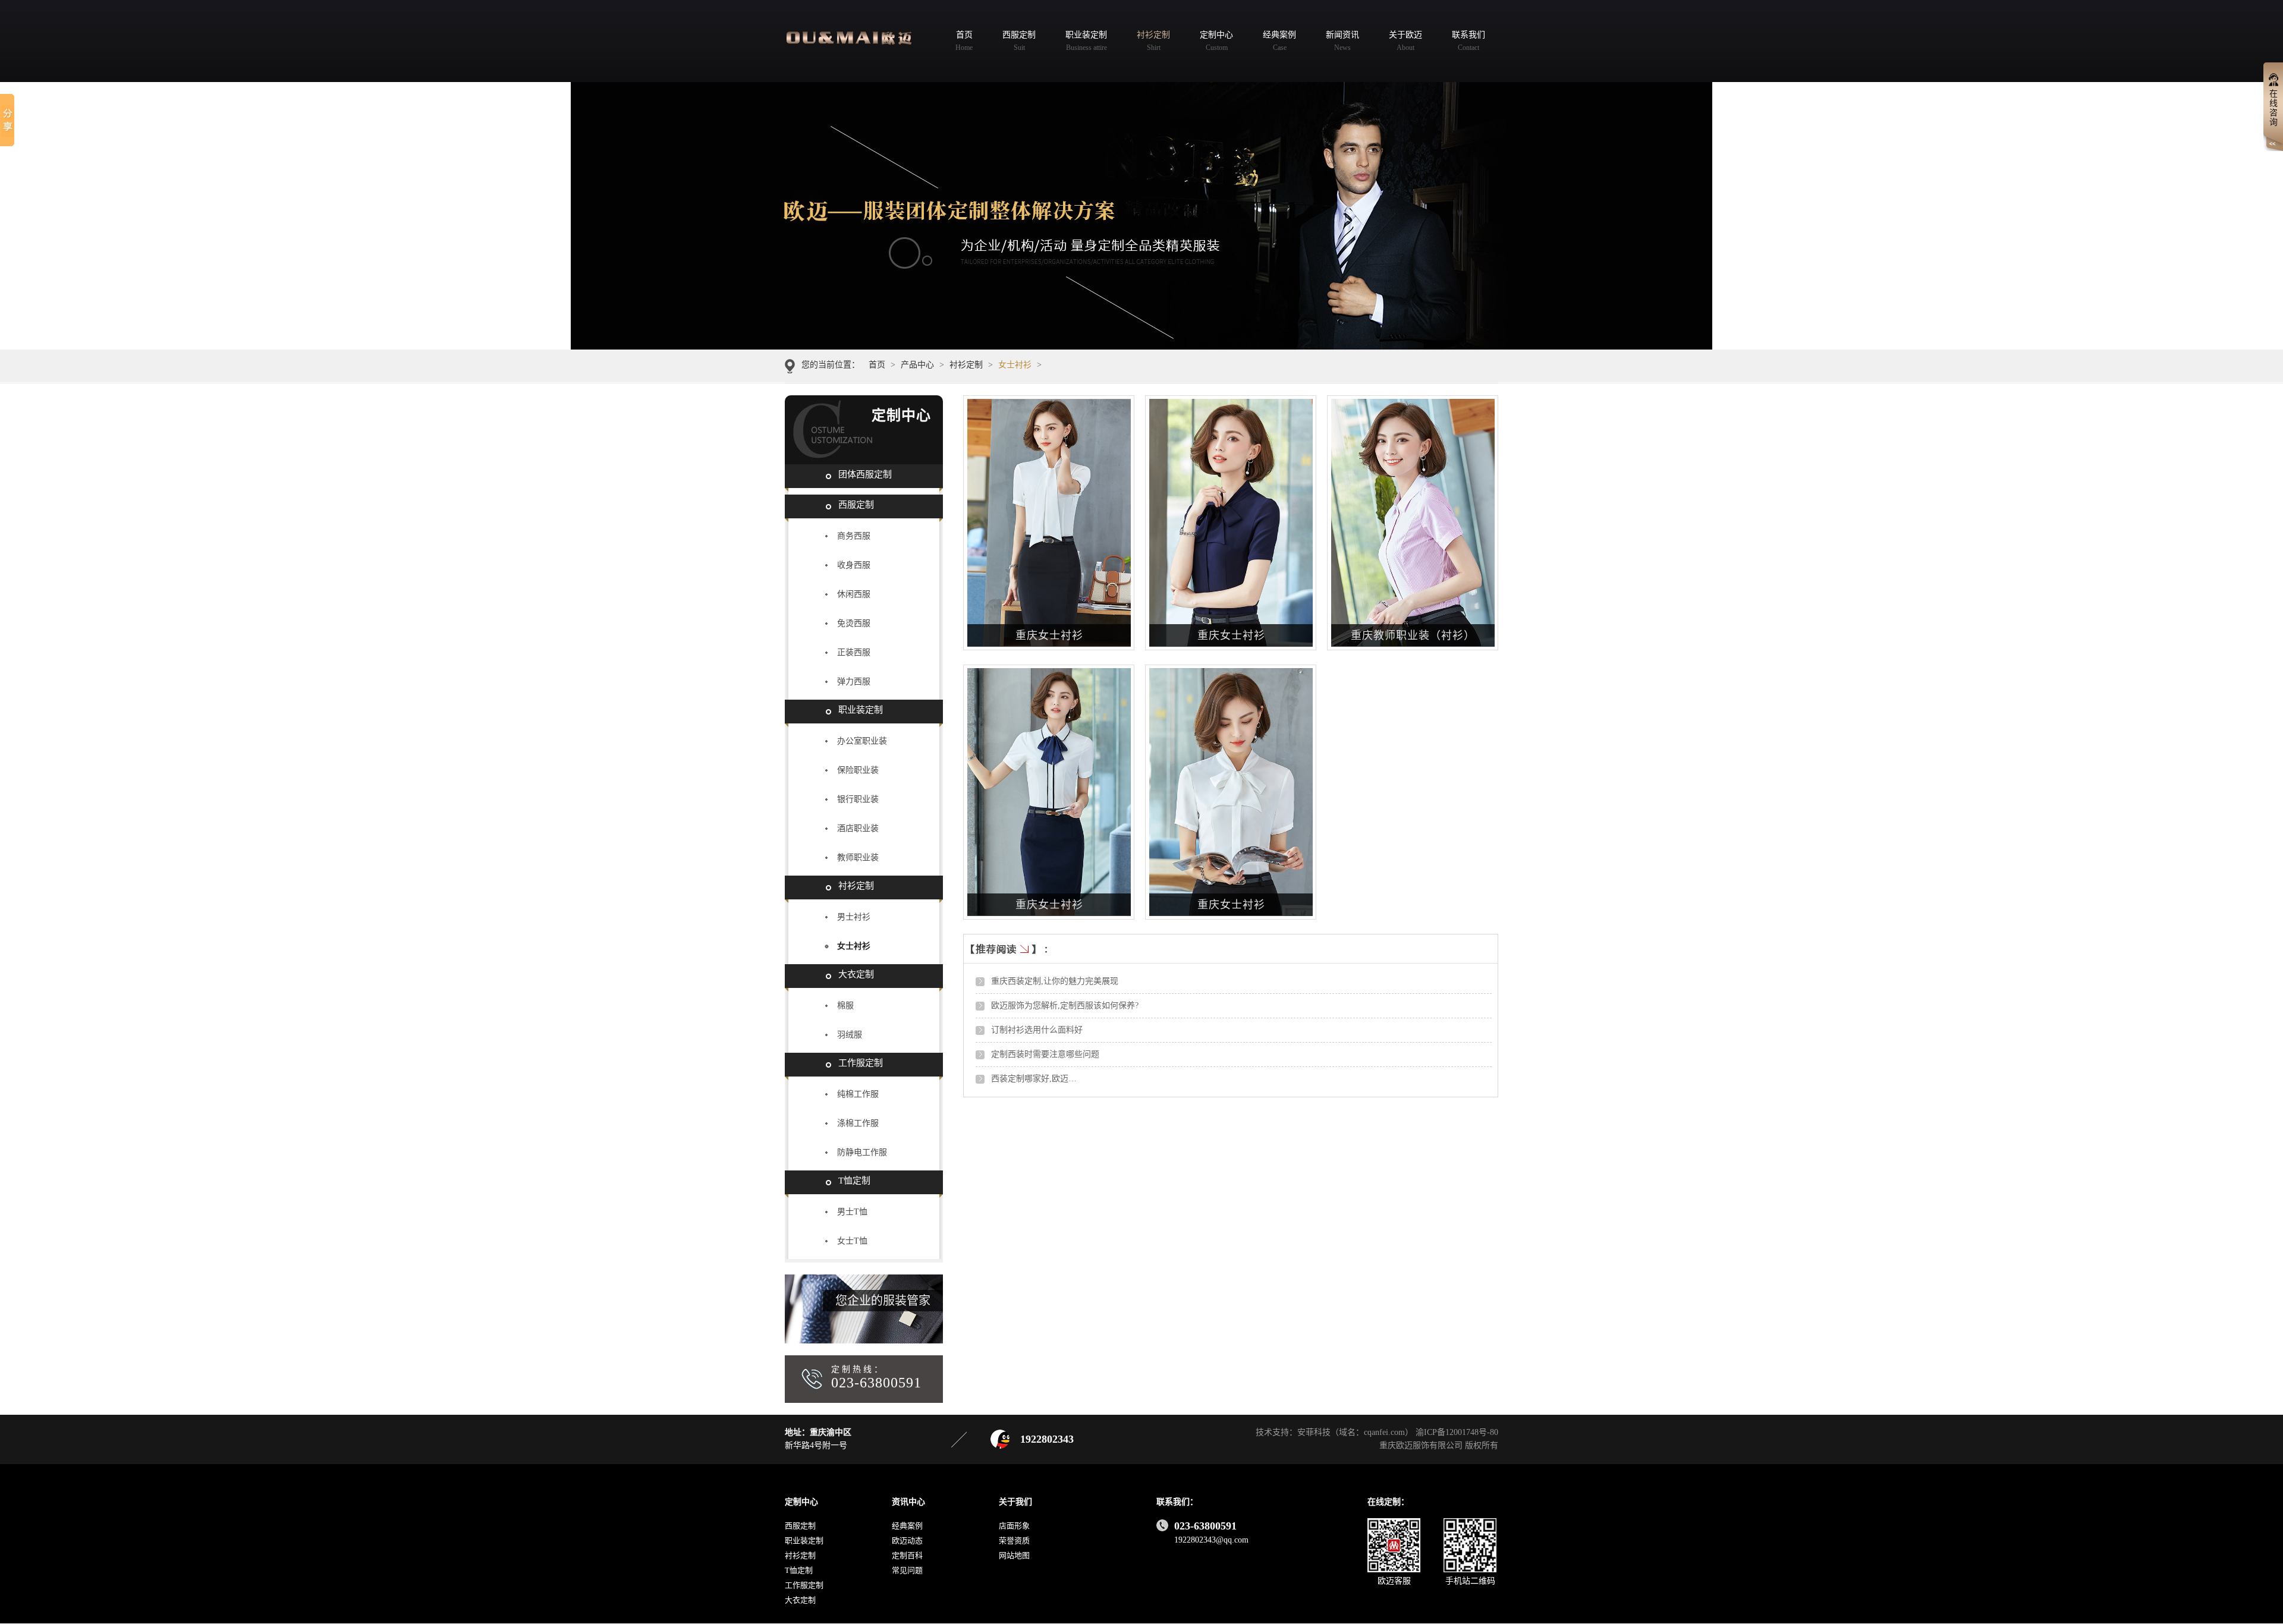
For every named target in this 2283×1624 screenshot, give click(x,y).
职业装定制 (861, 710)
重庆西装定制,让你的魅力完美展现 (1055, 981)
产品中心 (917, 365)
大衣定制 (856, 974)
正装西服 (854, 652)
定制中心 (801, 1502)
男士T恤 (852, 1212)
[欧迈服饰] (855, 38)
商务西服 (854, 536)
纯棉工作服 (858, 1094)
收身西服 (854, 565)
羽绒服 (850, 1035)
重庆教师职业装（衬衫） (1413, 635)
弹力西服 (854, 682)
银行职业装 (858, 799)
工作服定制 (861, 1063)
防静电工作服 (862, 1152)
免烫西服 (854, 623)
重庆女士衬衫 (1049, 635)
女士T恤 (852, 1241)
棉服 (845, 1005)
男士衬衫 (854, 917)
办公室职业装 (862, 741)
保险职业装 (858, 770)
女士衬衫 (1015, 365)
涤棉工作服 (858, 1123)
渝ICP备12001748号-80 (1457, 1432)
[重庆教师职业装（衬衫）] (1413, 523)
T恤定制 (854, 1181)
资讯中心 (908, 1502)
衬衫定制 (966, 365)
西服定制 (856, 505)
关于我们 (1015, 1502)
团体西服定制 (865, 474)
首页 (877, 365)
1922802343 (1047, 1439)
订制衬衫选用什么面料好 (1037, 1030)
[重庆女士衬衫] (1049, 523)
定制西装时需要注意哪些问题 (1045, 1054)
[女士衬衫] (1141, 216)
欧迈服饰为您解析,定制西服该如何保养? (1065, 1005)
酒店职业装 (858, 828)
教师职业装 (858, 857)
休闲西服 (854, 594)
